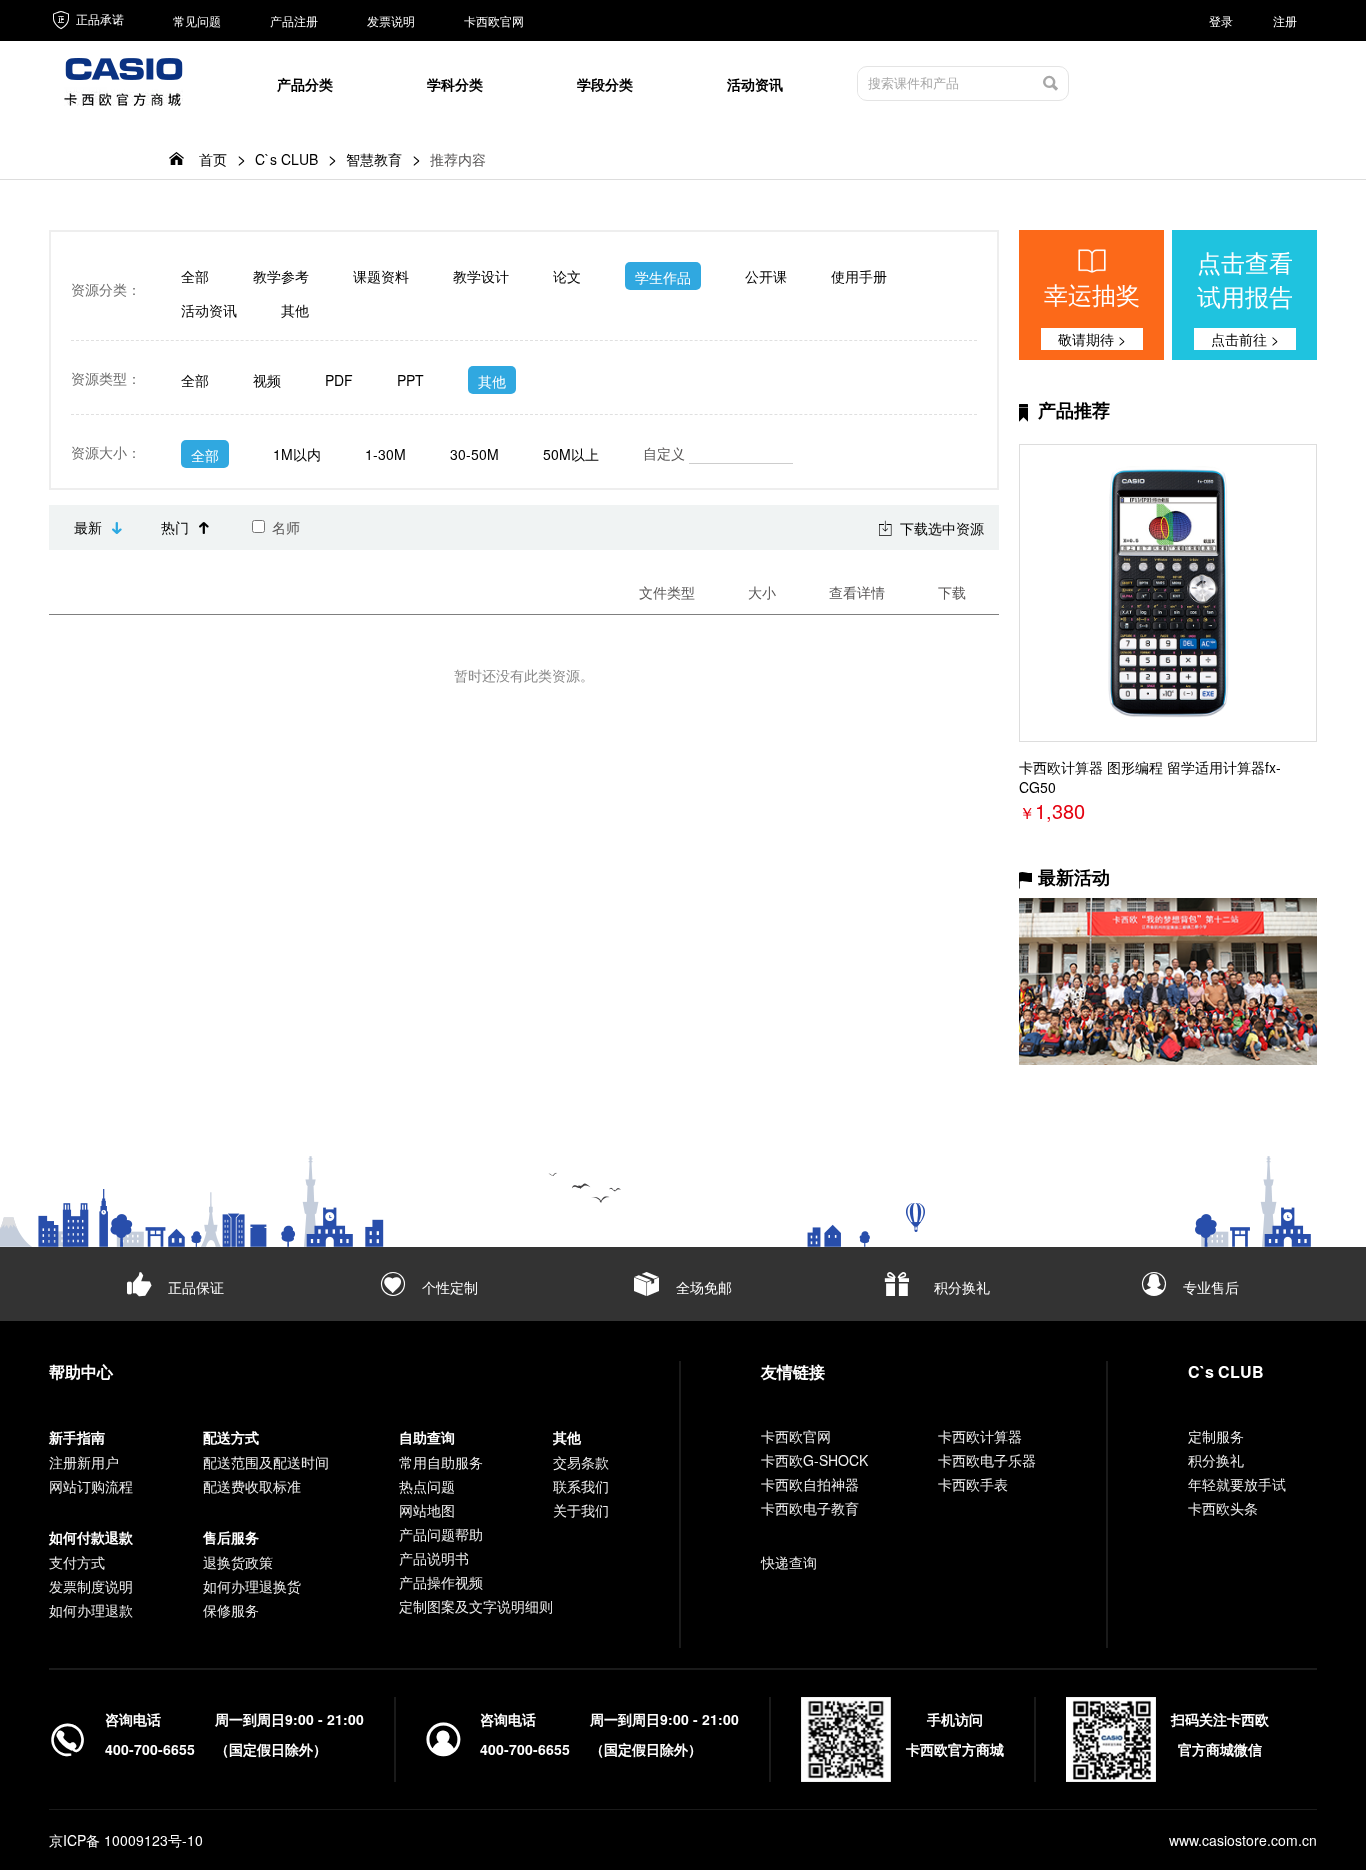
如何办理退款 (91, 1610)
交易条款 (581, 1462)
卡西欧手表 (973, 1484)
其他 (295, 310)
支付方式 (77, 1562)
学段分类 (605, 84)
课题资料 (381, 276)
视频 (267, 380)
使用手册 (859, 276)
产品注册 (294, 20)
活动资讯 (755, 84)
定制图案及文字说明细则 (476, 1606)
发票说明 (391, 20)
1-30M (385, 454)
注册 (1285, 20)
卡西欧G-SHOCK (814, 1460)
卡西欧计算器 (980, 1436)
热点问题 (427, 1486)
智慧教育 (374, 159)
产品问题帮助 (441, 1534)
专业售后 (1211, 1287)
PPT (410, 380)
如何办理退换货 (252, 1586)
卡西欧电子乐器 (987, 1460)
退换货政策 (238, 1562)
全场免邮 (704, 1287)
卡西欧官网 (494, 20)
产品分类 (305, 84)
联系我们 (581, 1486)
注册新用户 (84, 1462)
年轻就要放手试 (1237, 1484)
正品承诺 (98, 18)
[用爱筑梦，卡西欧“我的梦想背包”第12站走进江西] (1168, 981)
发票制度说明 (91, 1586)
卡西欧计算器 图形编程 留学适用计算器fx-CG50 (1150, 777)
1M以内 (297, 454)
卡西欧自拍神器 (810, 1484)
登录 (1221, 20)
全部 (195, 276)
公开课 (766, 276)
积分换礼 (962, 1287)
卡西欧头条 (1223, 1508)
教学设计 (481, 276)
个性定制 (450, 1287)
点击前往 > (1245, 339)
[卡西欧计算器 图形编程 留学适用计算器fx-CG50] (1168, 593)
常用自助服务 (441, 1462)
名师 (284, 527)
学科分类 (455, 84)
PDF (339, 380)
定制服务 (1216, 1436)
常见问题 (197, 20)
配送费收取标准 (252, 1486)
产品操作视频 (441, 1582)
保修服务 (231, 1610)
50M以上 (571, 454)
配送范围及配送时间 (266, 1462)
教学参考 (281, 276)
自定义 (666, 453)
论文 (567, 276)
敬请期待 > (1092, 339)
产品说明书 (434, 1558)
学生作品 (663, 277)
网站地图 (427, 1510)
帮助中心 (81, 1371)
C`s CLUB (286, 159)
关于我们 (581, 1510)
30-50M (474, 454)
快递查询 (789, 1562)
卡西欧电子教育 (810, 1508)
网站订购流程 (91, 1486)
